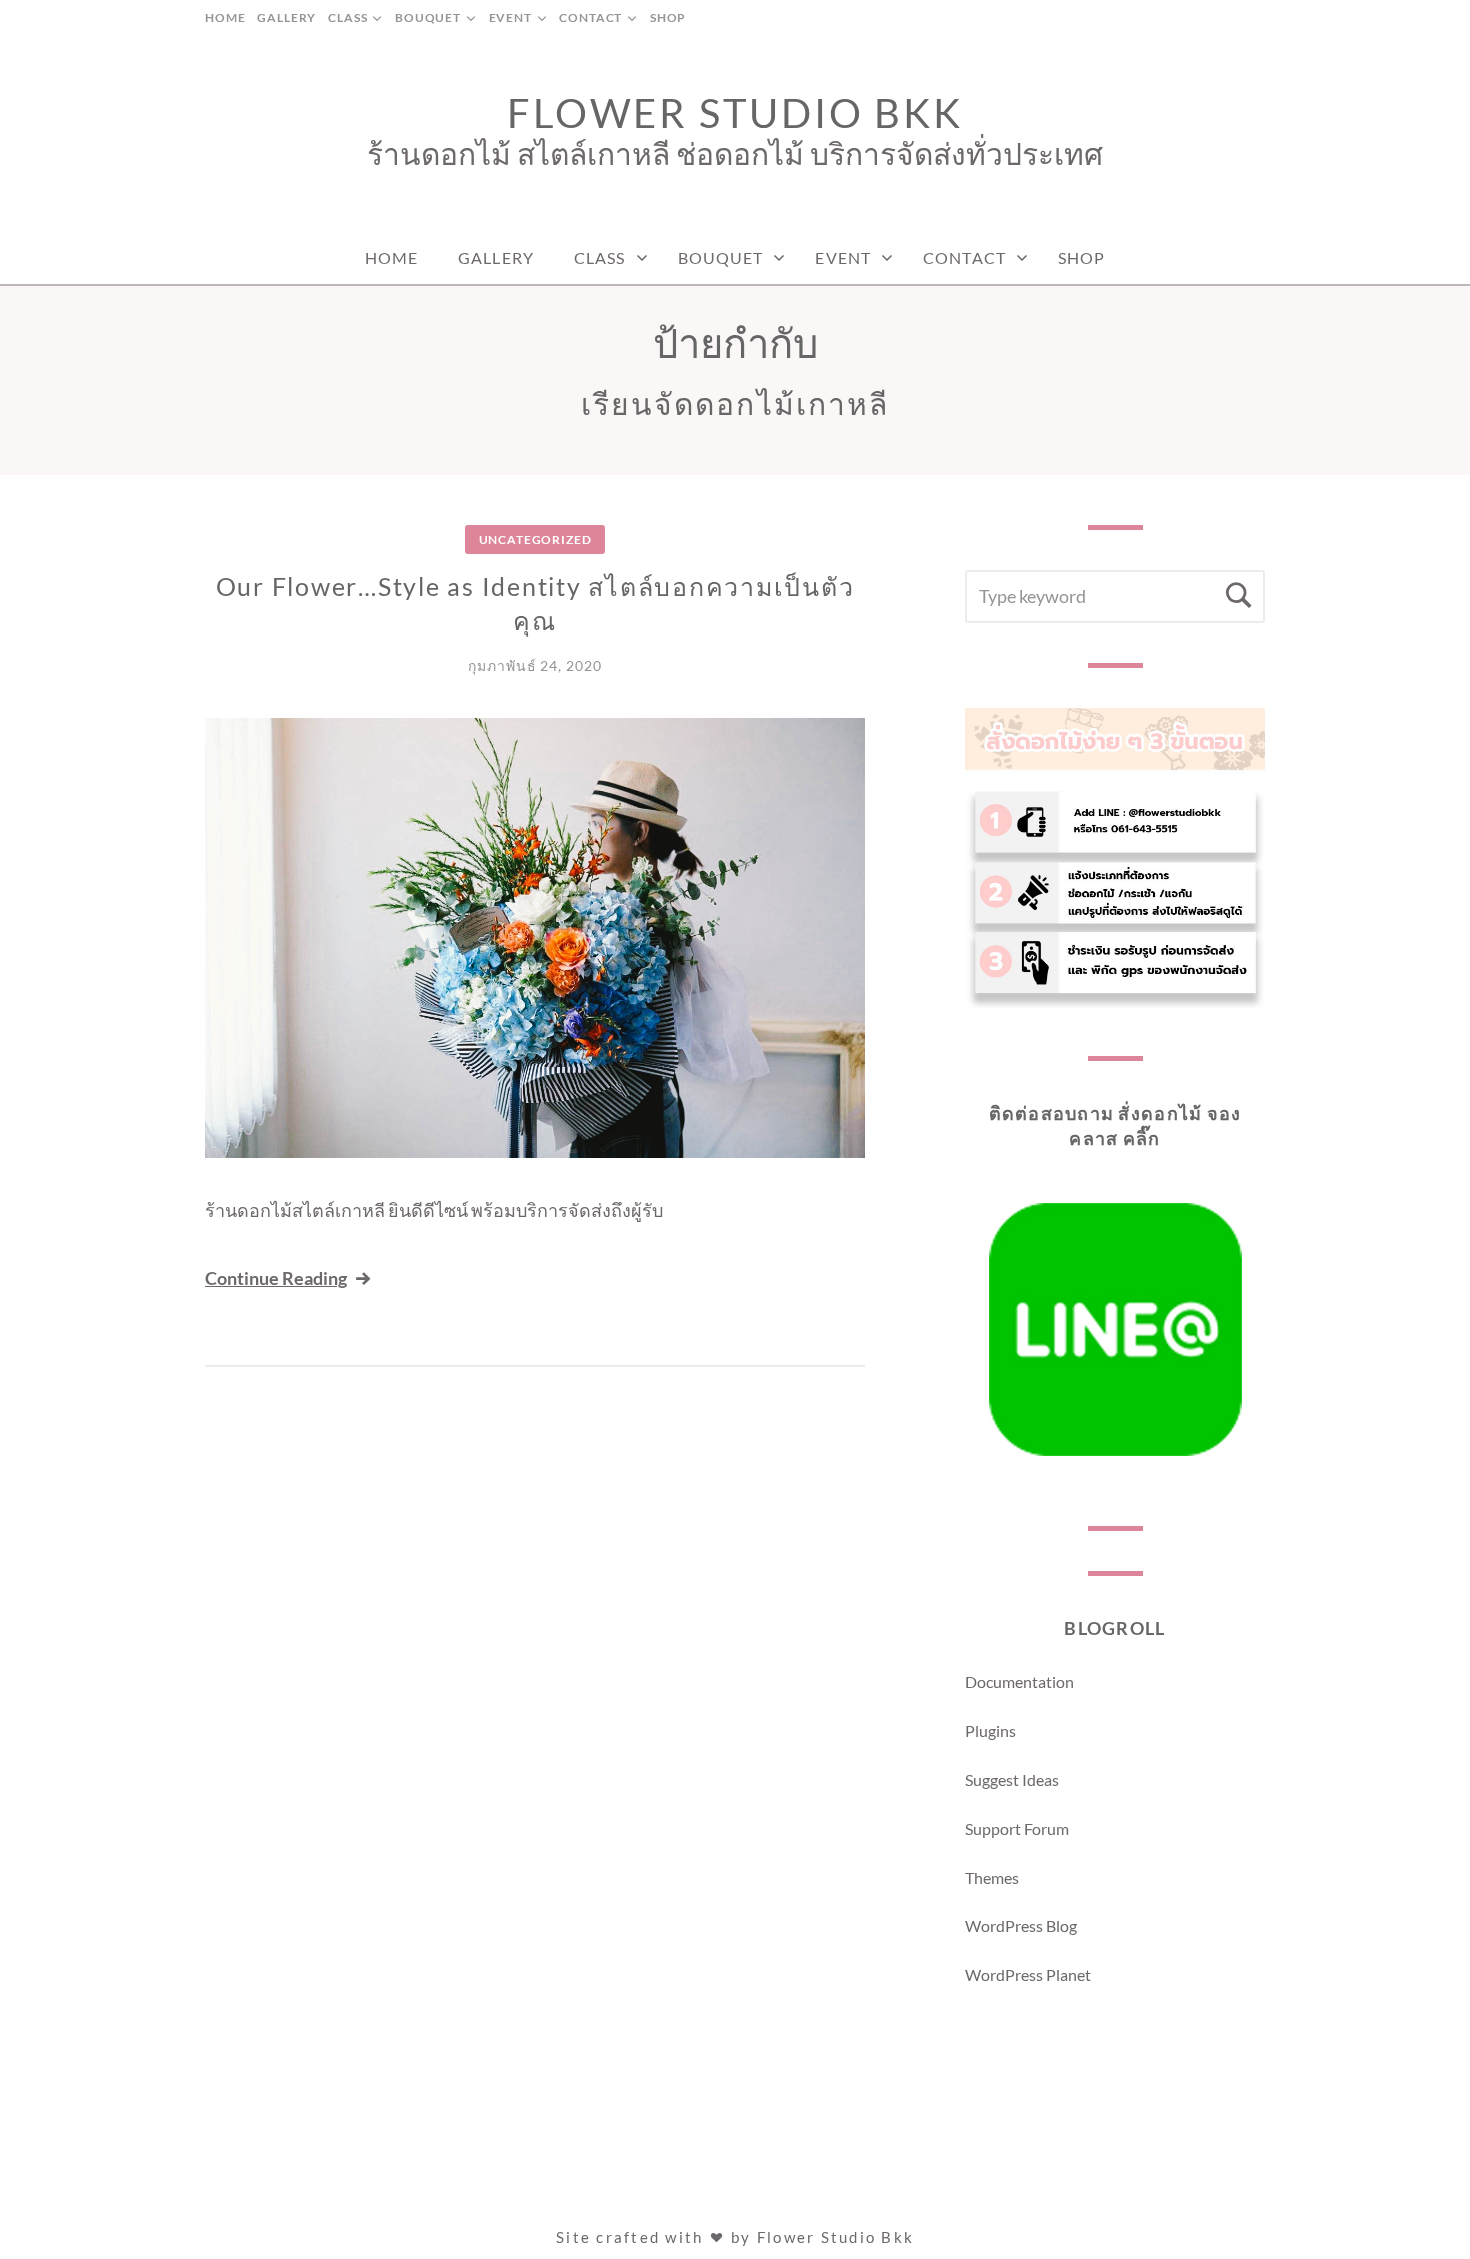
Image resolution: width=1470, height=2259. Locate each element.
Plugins (990, 1730)
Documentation (1019, 1681)
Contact (590, 17)
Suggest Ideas (1012, 1779)
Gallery (286, 17)
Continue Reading (276, 1278)
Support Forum (1017, 1828)
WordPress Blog (1021, 1925)
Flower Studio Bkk (735, 113)
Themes (992, 1877)
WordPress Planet (1028, 1974)
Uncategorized (535, 539)
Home (225, 17)
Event (510, 17)
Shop (668, 17)
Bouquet (428, 17)
